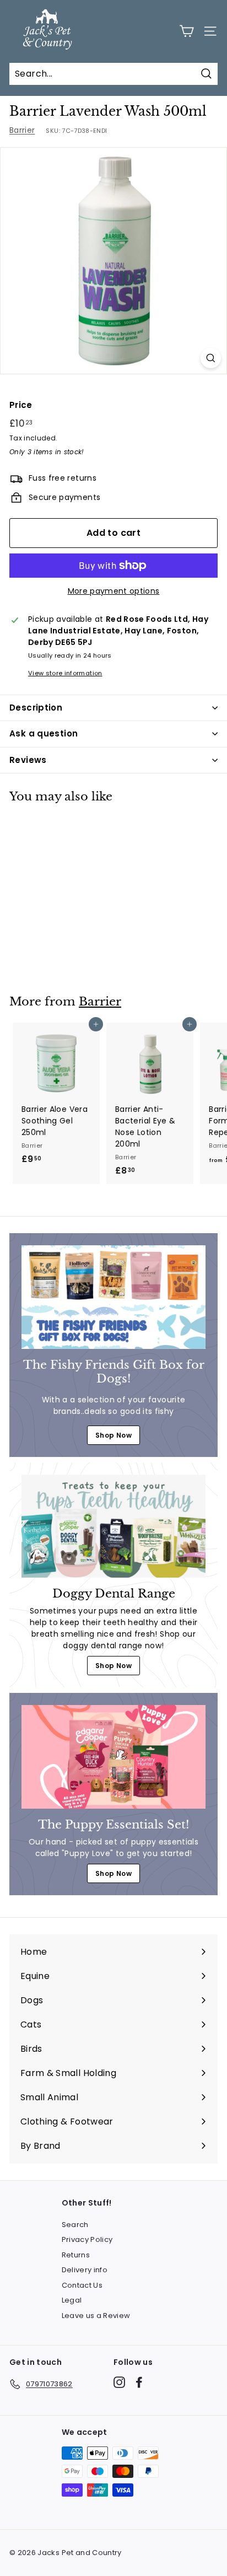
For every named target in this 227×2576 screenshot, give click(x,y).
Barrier (22, 130)
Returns (76, 2255)
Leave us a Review (96, 2316)
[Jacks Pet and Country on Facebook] (139, 2382)
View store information (65, 673)
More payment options (114, 591)
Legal (72, 2300)
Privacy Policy (87, 2239)
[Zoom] (211, 358)
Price (21, 405)
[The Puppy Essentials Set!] (113, 1757)
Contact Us (82, 2285)
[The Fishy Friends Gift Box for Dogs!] (113, 1297)
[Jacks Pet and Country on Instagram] (119, 2382)
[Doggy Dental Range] (113, 1526)
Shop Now (113, 1435)
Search (75, 2225)
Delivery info (85, 2270)
